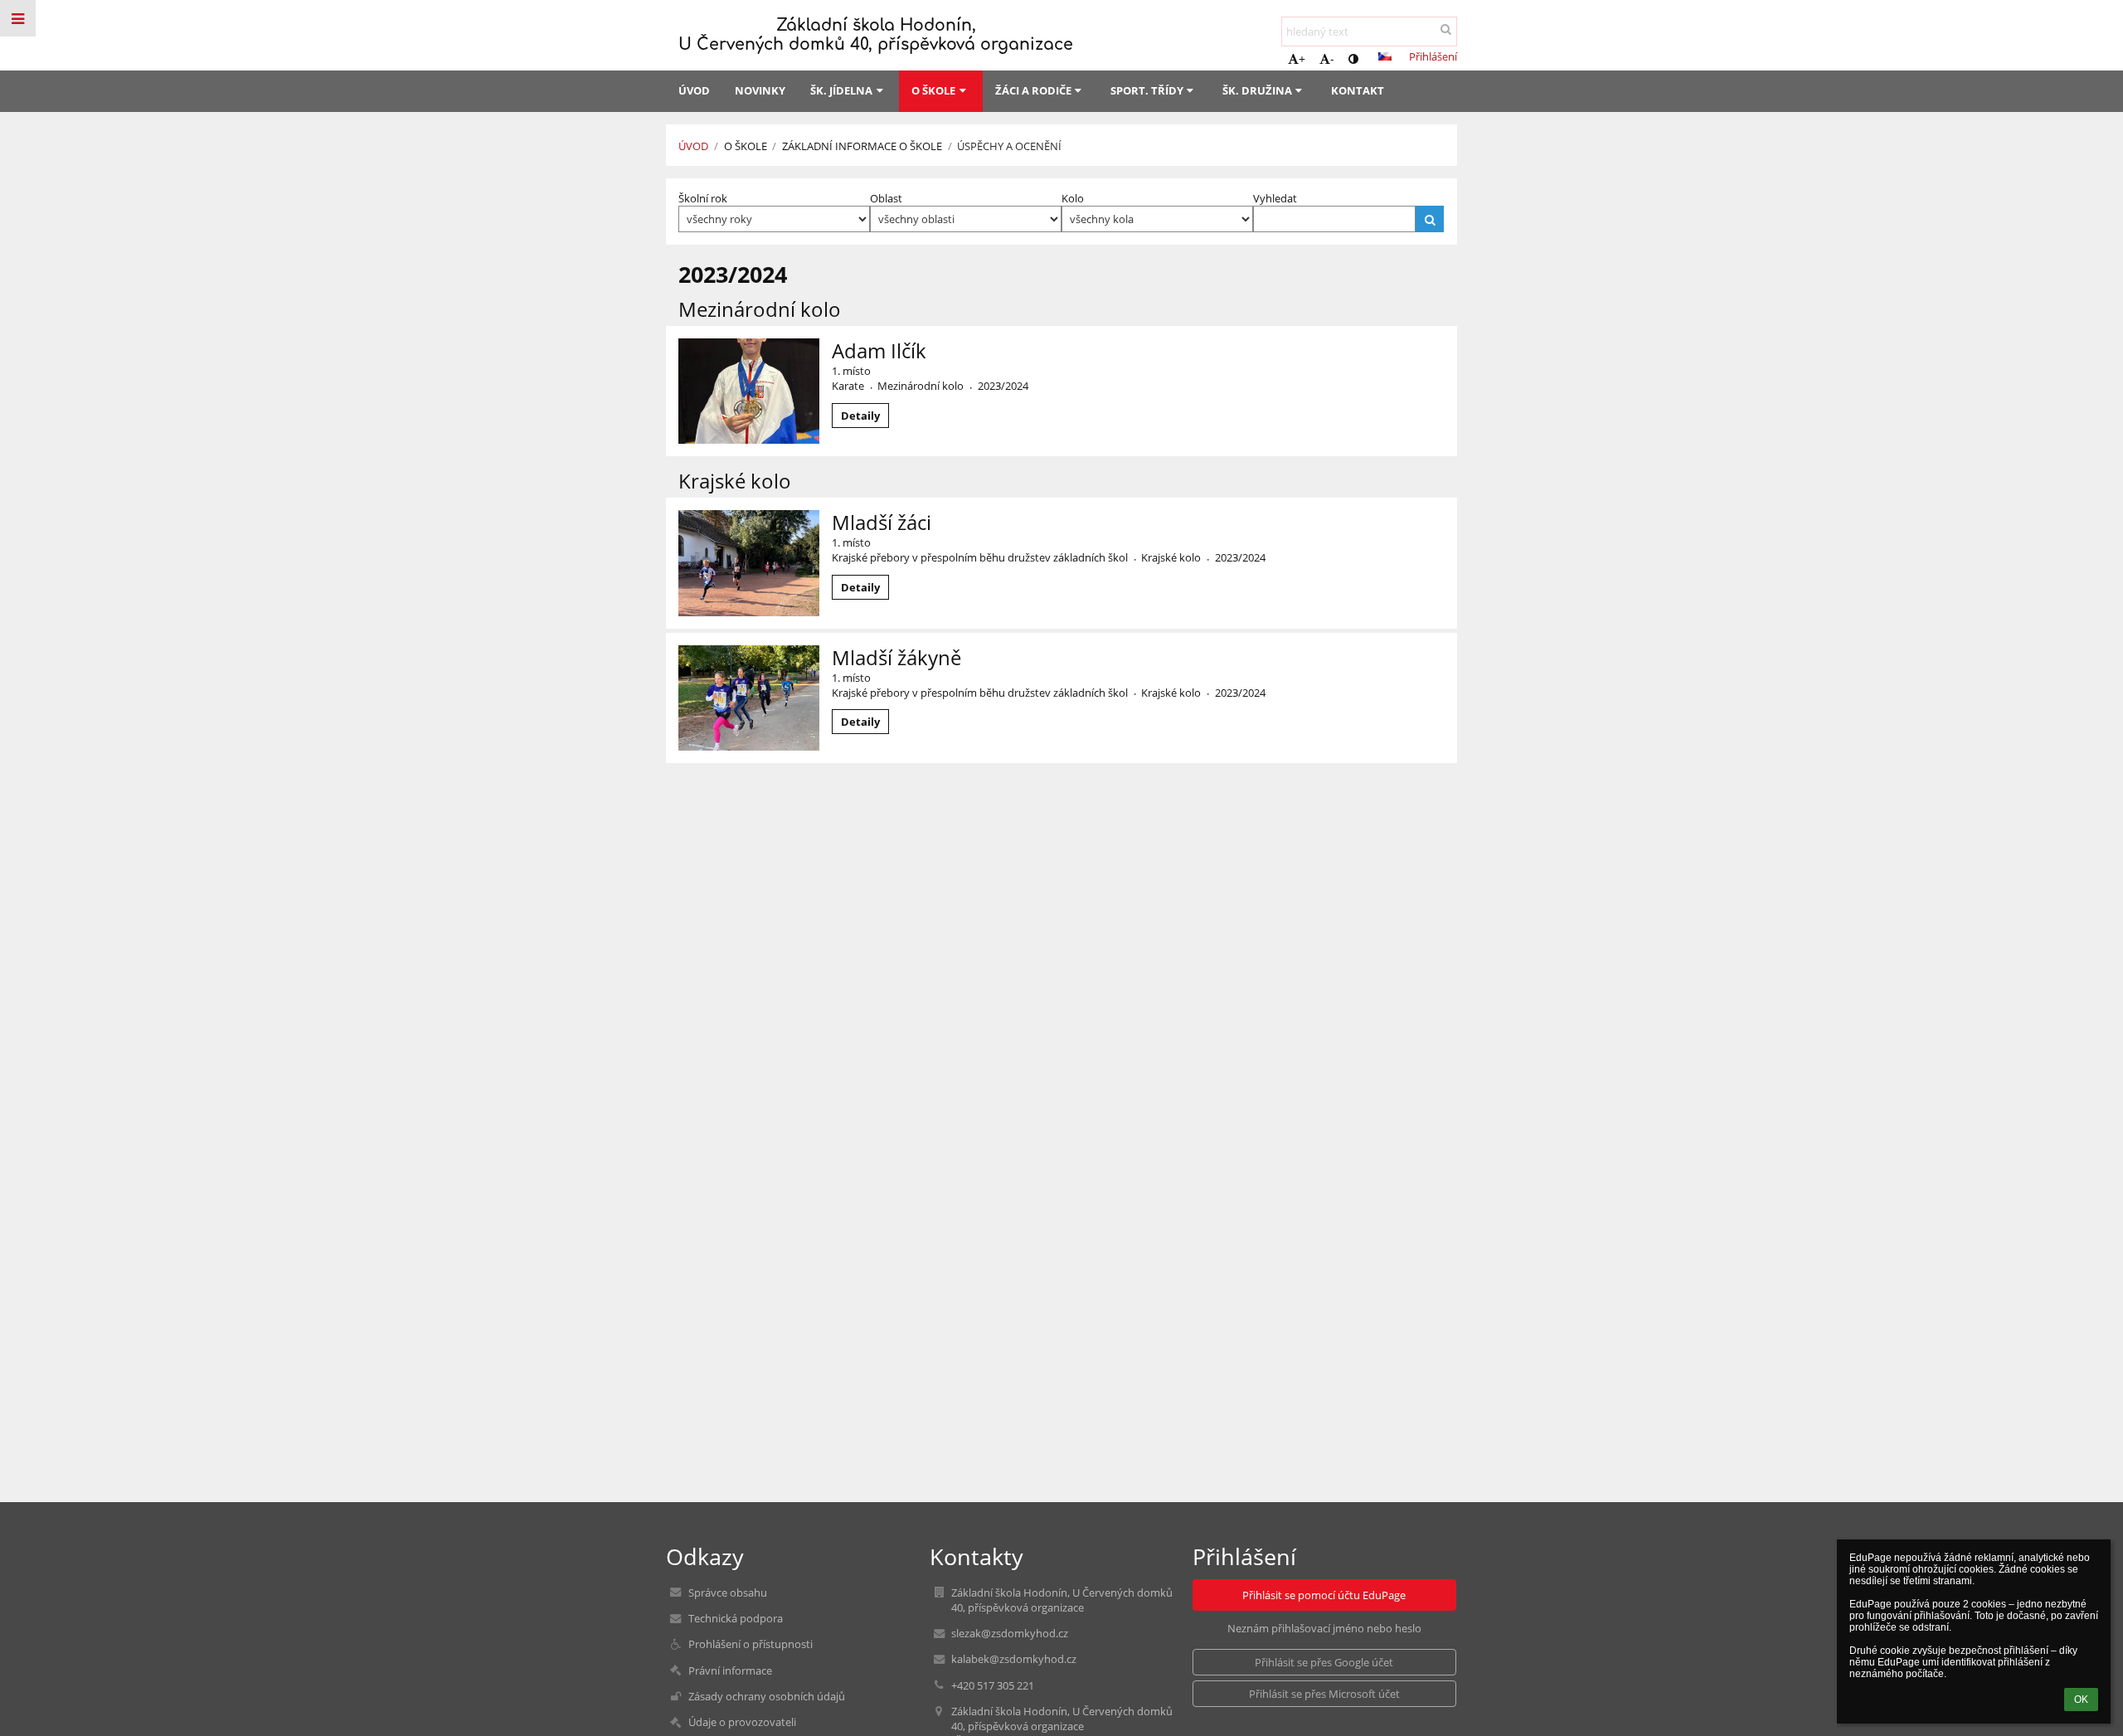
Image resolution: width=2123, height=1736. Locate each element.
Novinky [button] (760, 90)
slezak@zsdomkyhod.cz (1010, 1633)
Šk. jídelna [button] (841, 90)
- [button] (1332, 58)
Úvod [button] (694, 90)
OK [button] (2081, 1700)
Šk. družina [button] (1257, 90)
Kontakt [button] (1358, 90)
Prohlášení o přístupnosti (751, 1644)
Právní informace (730, 1670)
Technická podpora (736, 1618)
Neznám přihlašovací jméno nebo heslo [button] (1324, 1628)
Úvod (693, 146)
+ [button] (1302, 58)
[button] (1353, 58)
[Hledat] (1446, 29)
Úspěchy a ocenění (1009, 146)
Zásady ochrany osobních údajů (767, 1696)
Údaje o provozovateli (742, 1722)
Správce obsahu (728, 1593)
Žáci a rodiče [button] (1033, 90)
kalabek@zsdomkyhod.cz (1014, 1659)
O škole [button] (933, 90)
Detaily (860, 416)
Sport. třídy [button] (1147, 90)
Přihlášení (1433, 56)
